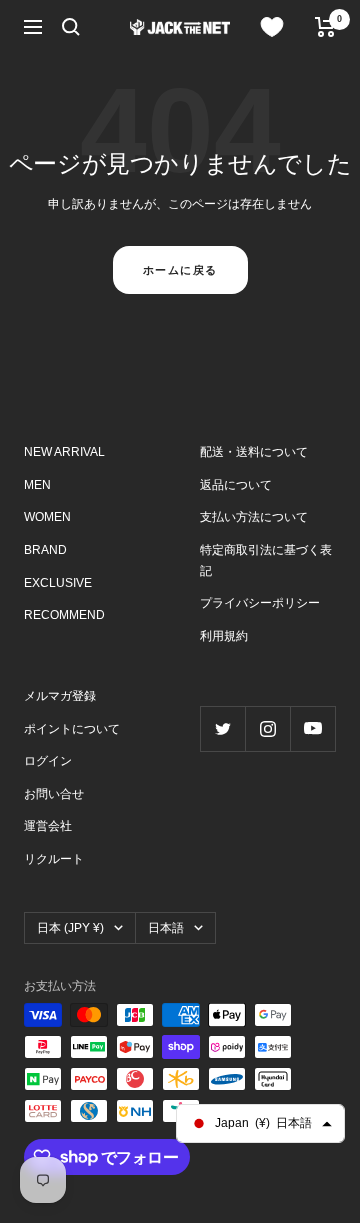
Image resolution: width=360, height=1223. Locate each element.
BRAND (45, 550)
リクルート (54, 859)
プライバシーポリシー (260, 603)
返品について (236, 485)
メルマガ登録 (60, 696)
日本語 (166, 928)
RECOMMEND (64, 615)
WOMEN (47, 517)
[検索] (71, 27)
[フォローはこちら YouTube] (312, 728)
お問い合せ (54, 794)
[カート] (325, 27)
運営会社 (48, 826)
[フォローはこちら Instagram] (267, 728)
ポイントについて (72, 729)
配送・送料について (254, 452)
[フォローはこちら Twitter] (222, 728)
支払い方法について (254, 517)
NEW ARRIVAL (64, 452)
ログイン (48, 761)
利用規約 (224, 636)
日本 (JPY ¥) (70, 928)
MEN (37, 485)
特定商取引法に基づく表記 (266, 560)
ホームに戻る (180, 270)
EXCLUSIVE (58, 583)
